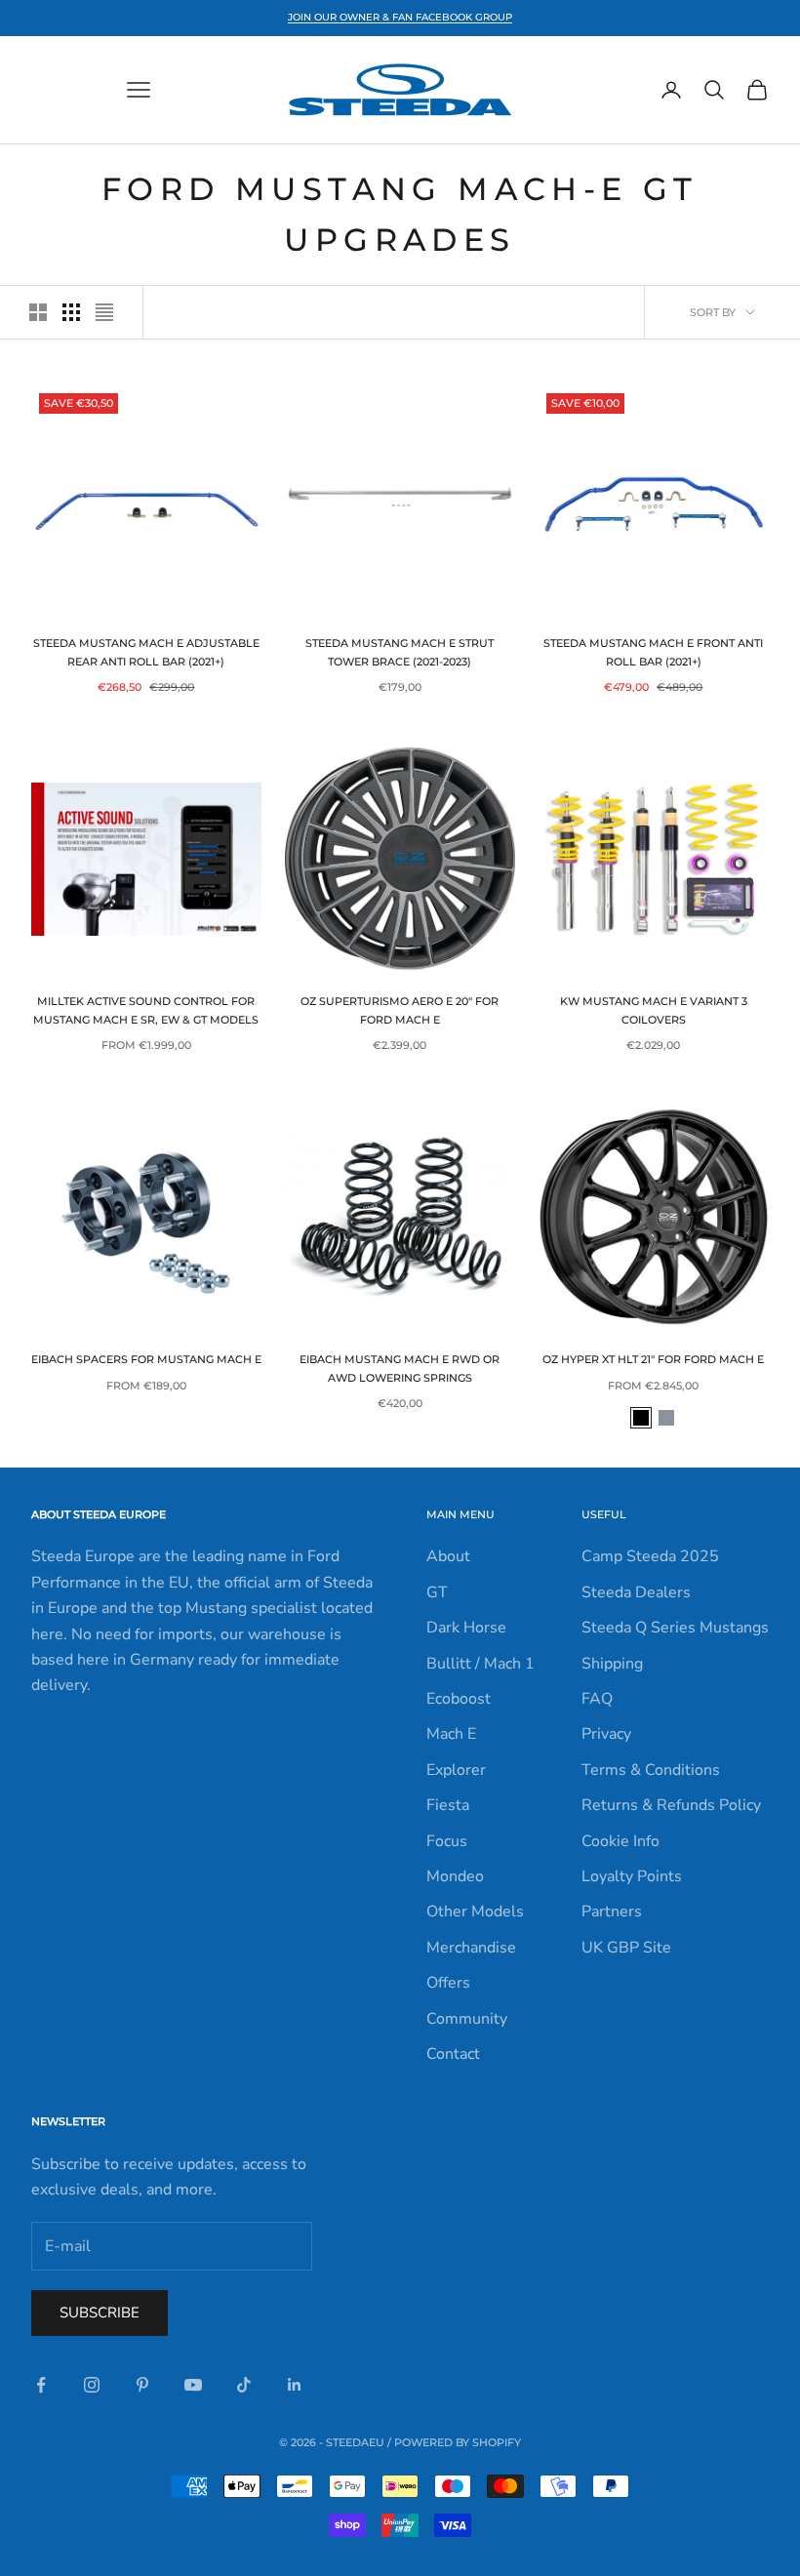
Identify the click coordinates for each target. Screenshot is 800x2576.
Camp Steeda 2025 (650, 1556)
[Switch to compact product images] (104, 312)
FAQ (597, 1699)
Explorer (456, 1770)
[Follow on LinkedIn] (295, 2385)
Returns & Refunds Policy (671, 1805)
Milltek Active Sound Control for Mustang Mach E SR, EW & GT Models (146, 1010)
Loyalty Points (632, 1876)
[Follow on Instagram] (92, 2385)
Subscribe (100, 2313)
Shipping (612, 1664)
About (448, 1556)
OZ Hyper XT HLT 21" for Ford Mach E (653, 1360)
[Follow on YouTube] (193, 2385)
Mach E (451, 1734)
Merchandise (471, 1948)
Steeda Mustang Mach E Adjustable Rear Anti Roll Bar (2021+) (146, 652)
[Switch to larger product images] (38, 312)
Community (467, 2019)
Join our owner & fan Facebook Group (400, 17)
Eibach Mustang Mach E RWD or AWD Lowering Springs (400, 1368)
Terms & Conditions (651, 1770)
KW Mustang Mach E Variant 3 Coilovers (654, 1010)
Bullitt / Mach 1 (480, 1664)
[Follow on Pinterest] (142, 2385)
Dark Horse (466, 1628)
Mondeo (455, 1876)
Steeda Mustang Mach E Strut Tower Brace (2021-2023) (400, 652)
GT (437, 1592)
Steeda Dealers (636, 1592)
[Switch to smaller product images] (71, 312)
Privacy (606, 1734)
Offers (448, 1983)
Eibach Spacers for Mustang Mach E (146, 1360)
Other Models (475, 1912)
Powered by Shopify (458, 2442)
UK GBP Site (626, 1948)
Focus (447, 1841)
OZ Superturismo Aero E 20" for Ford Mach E (400, 1010)
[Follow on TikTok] (244, 2385)
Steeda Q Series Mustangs (675, 1628)
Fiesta (448, 1805)
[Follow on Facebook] (41, 2385)
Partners (612, 1912)
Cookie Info (620, 1841)
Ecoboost (459, 1699)
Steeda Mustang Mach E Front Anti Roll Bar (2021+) (653, 652)
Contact (453, 2054)
